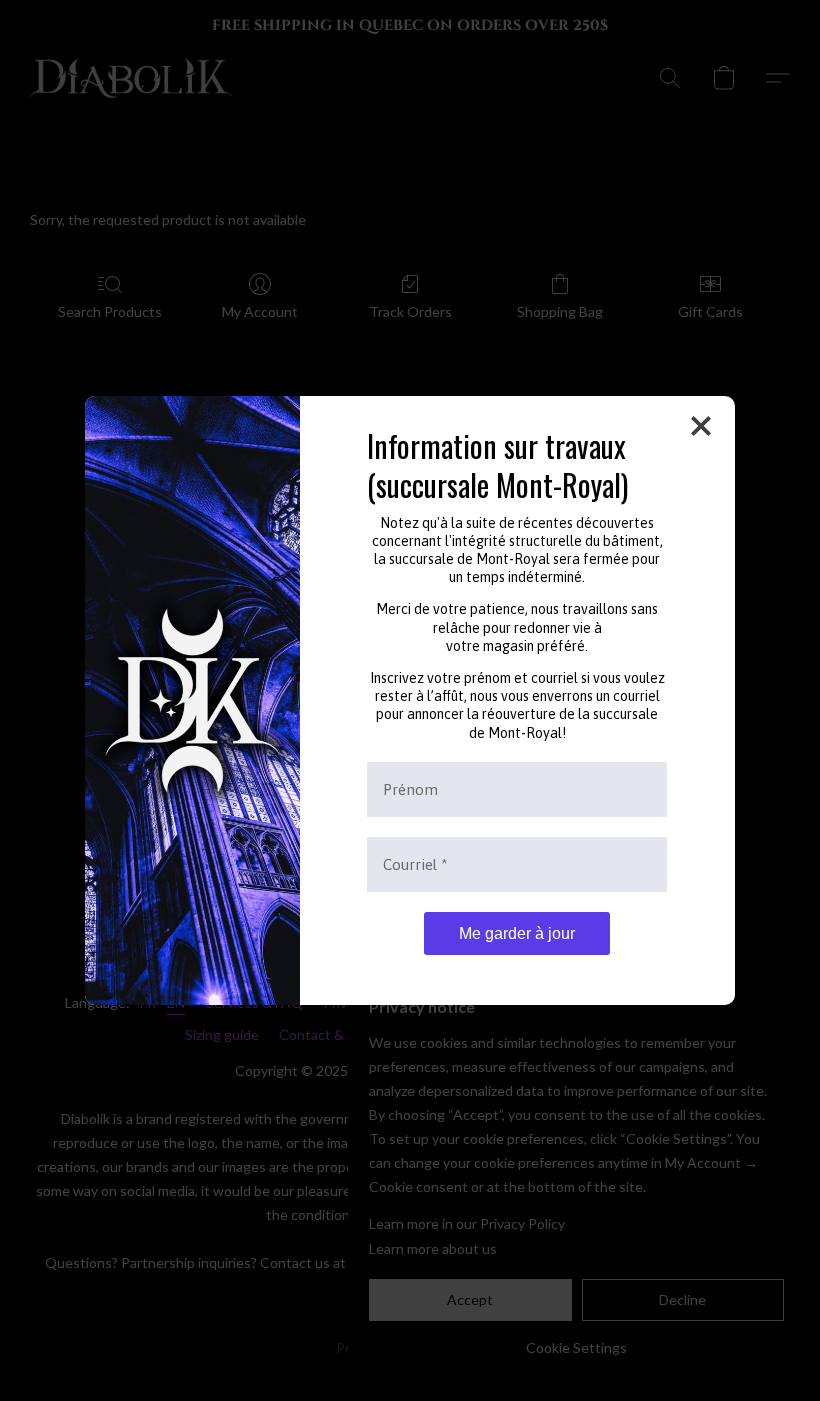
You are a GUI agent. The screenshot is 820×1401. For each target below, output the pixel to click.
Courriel (415, 864)
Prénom (410, 789)
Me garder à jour (517, 933)
